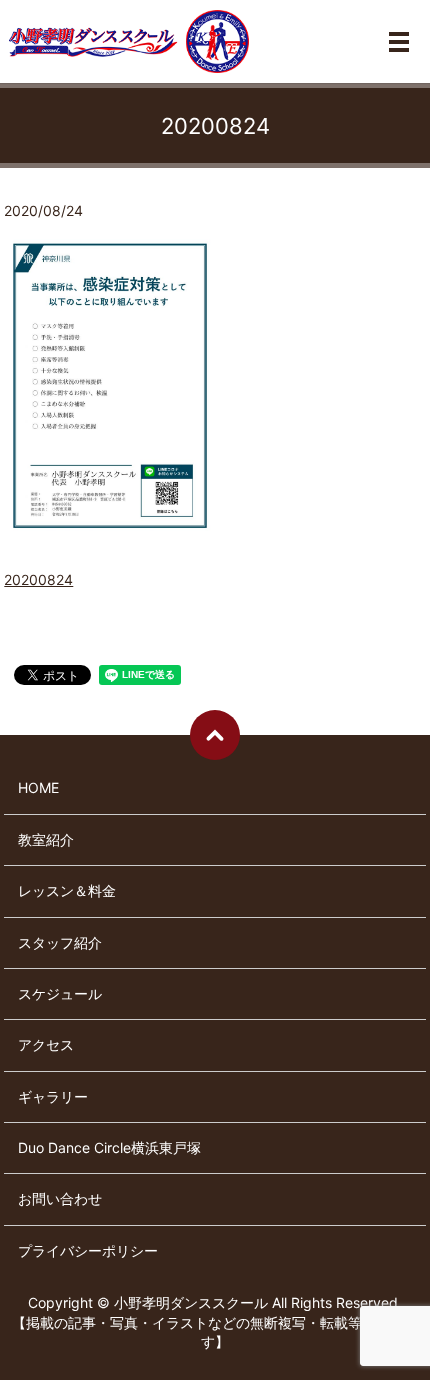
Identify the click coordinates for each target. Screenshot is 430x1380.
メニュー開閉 (399, 42)
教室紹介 (46, 839)
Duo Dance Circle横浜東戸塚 (109, 1147)
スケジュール (60, 993)
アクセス (46, 1044)
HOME (38, 787)
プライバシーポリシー (88, 1250)
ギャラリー (53, 1096)
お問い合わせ (60, 1198)
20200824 (38, 579)
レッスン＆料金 (67, 890)
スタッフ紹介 (60, 942)
